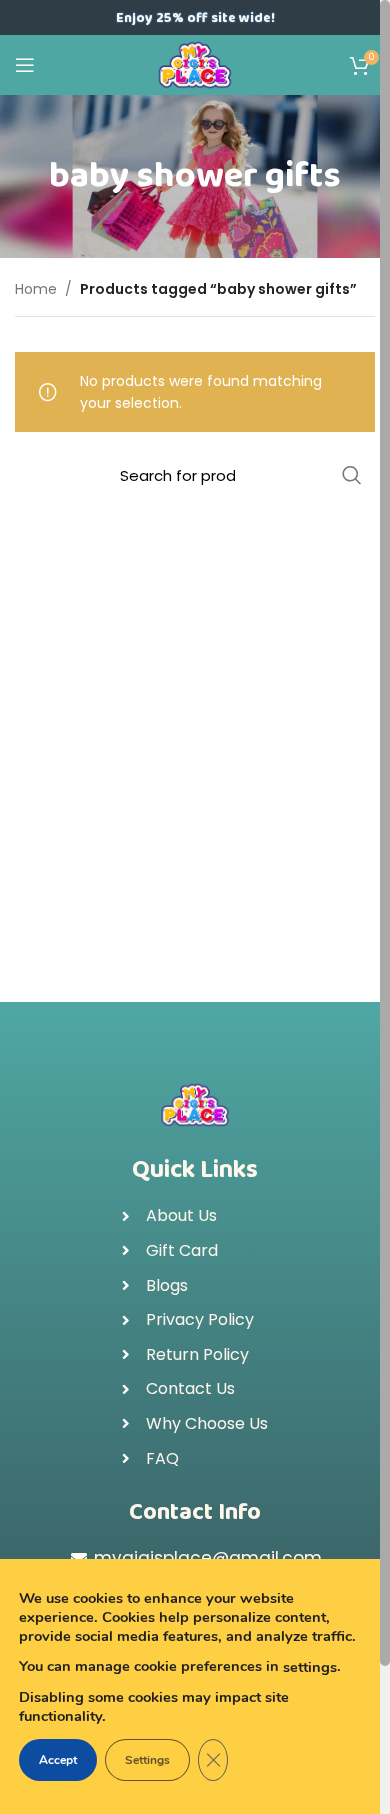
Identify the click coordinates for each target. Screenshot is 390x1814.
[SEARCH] (352, 475)
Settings (147, 1760)
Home (36, 289)
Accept (58, 1760)
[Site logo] (195, 64)
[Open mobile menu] (25, 65)
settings (310, 1667)
